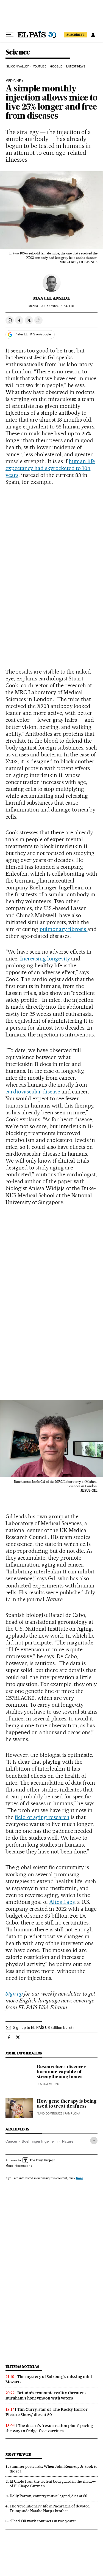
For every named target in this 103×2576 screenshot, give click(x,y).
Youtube (40, 66)
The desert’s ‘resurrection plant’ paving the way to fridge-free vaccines (49, 2428)
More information (18, 2166)
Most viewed (18, 2454)
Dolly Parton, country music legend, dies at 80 (48, 2496)
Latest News (76, 66)
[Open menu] (10, 35)
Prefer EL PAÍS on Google (33, 334)
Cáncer (11, 2141)
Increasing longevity (45, 959)
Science (18, 52)
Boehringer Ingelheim (40, 2141)
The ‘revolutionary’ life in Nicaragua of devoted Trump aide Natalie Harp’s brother (50, 2508)
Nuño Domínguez (49, 2114)
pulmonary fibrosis (64, 929)
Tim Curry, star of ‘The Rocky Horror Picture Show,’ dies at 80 (47, 2412)
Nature (68, 2141)
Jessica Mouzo (48, 2084)
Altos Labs (62, 1902)
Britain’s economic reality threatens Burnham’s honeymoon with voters (46, 2396)
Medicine (13, 81)
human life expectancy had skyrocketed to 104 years (50, 468)
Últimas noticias (22, 2367)
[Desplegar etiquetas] (94, 2141)
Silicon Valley (17, 66)
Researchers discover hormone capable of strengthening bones (61, 2072)
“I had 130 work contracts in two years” (43, 2521)
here (80, 2178)
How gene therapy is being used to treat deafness (67, 2104)
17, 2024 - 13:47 (58, 306)
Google (56, 66)
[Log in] (93, 35)
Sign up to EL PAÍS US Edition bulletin (44, 2027)
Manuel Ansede (52, 298)
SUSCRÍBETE (76, 35)
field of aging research (42, 1817)
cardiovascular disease (33, 1092)
